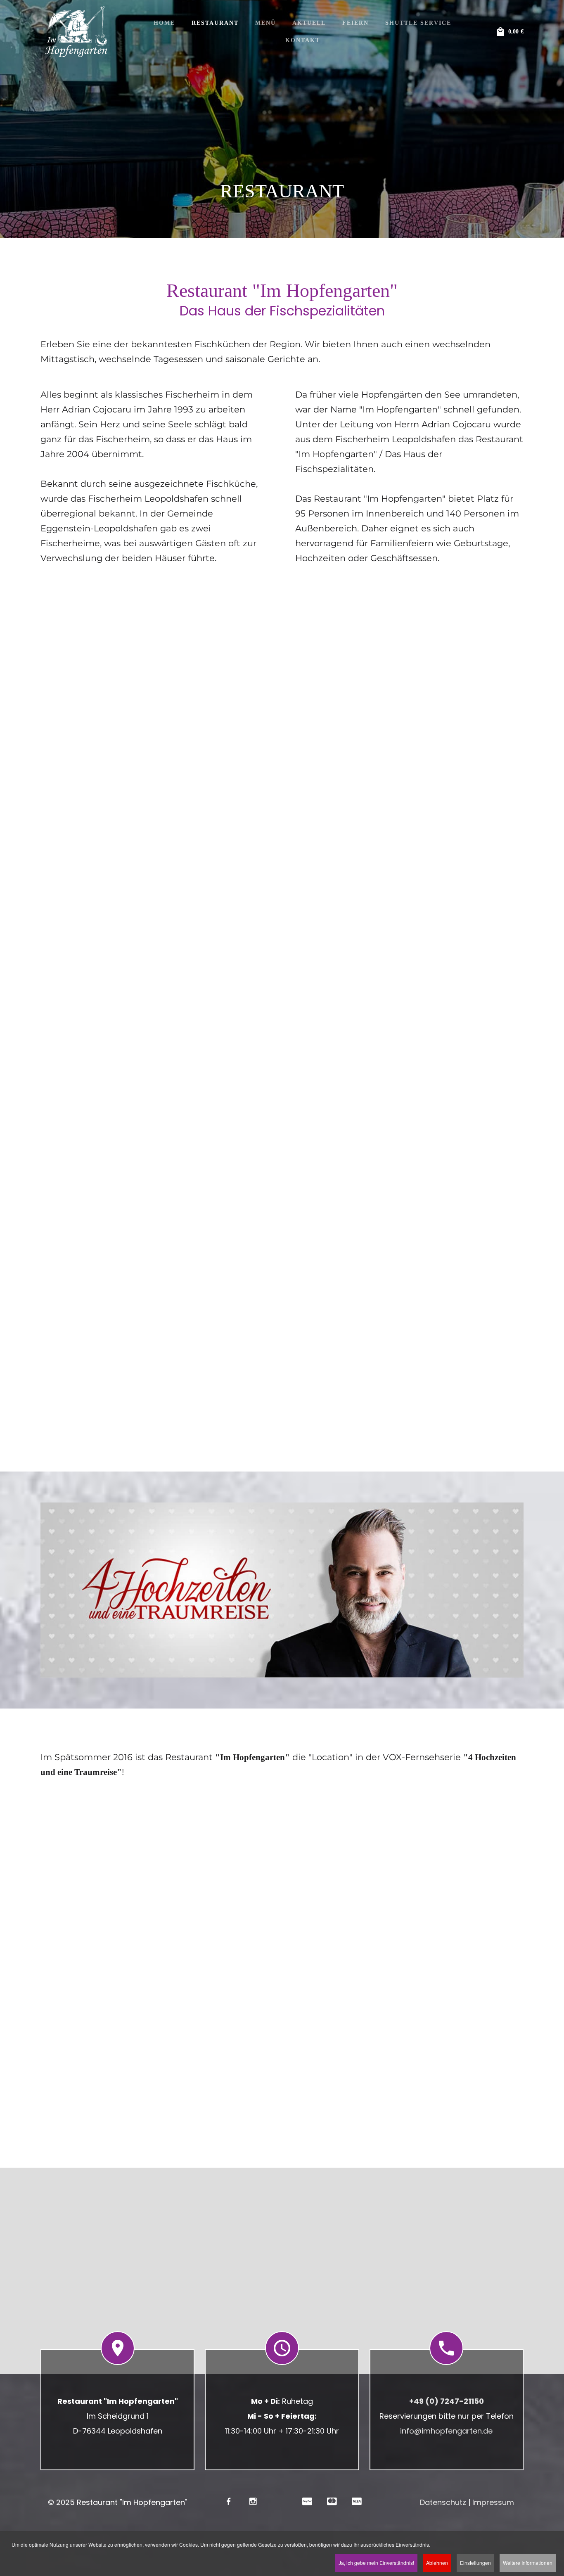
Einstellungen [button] (475, 2563)
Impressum (493, 2502)
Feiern (355, 23)
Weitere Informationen (528, 2563)
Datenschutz (443, 2502)
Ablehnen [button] (437, 2563)
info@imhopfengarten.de (446, 2431)
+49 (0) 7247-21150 (447, 2401)
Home (164, 23)
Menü (265, 23)
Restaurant (215, 23)
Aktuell (309, 23)
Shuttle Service (418, 23)
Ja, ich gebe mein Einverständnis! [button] (376, 2563)
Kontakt (303, 40)
